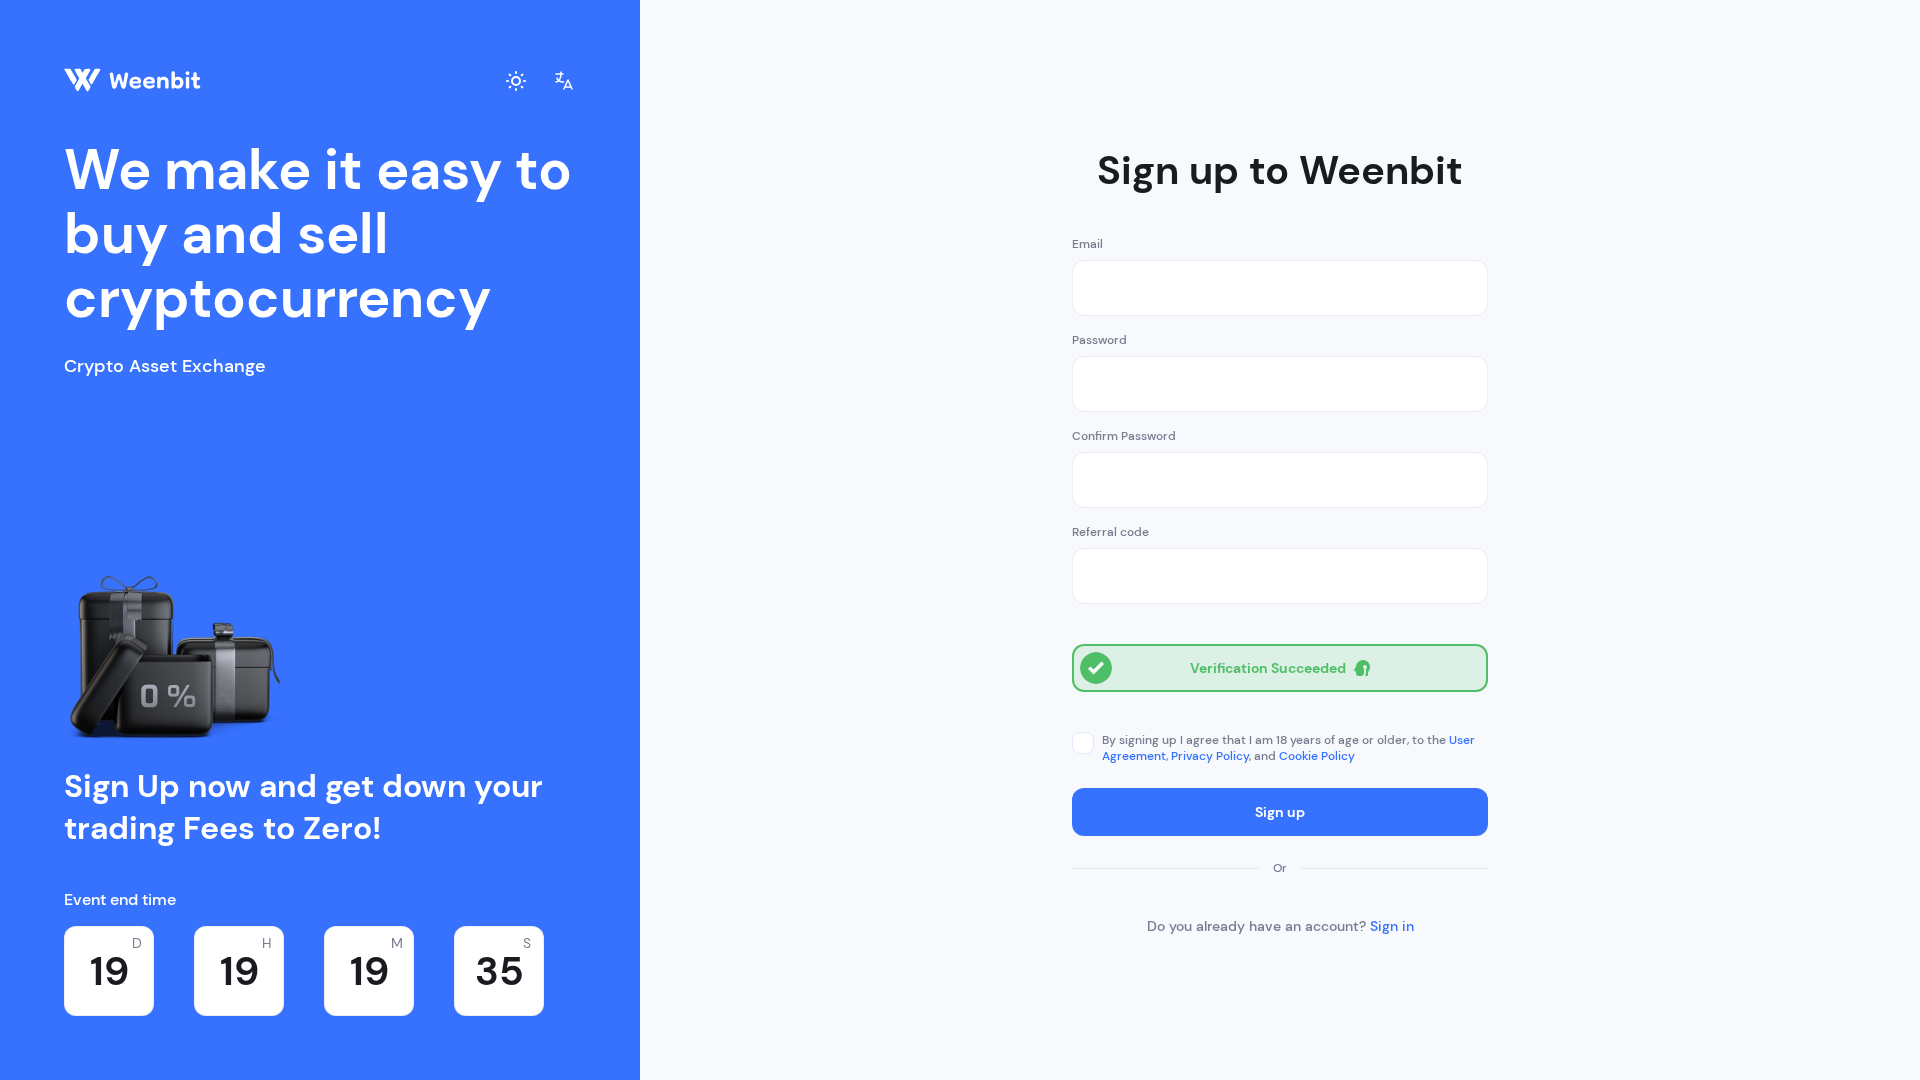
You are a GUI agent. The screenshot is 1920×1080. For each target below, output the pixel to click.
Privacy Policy (1210, 756)
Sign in (1392, 926)
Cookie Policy (1317, 756)
